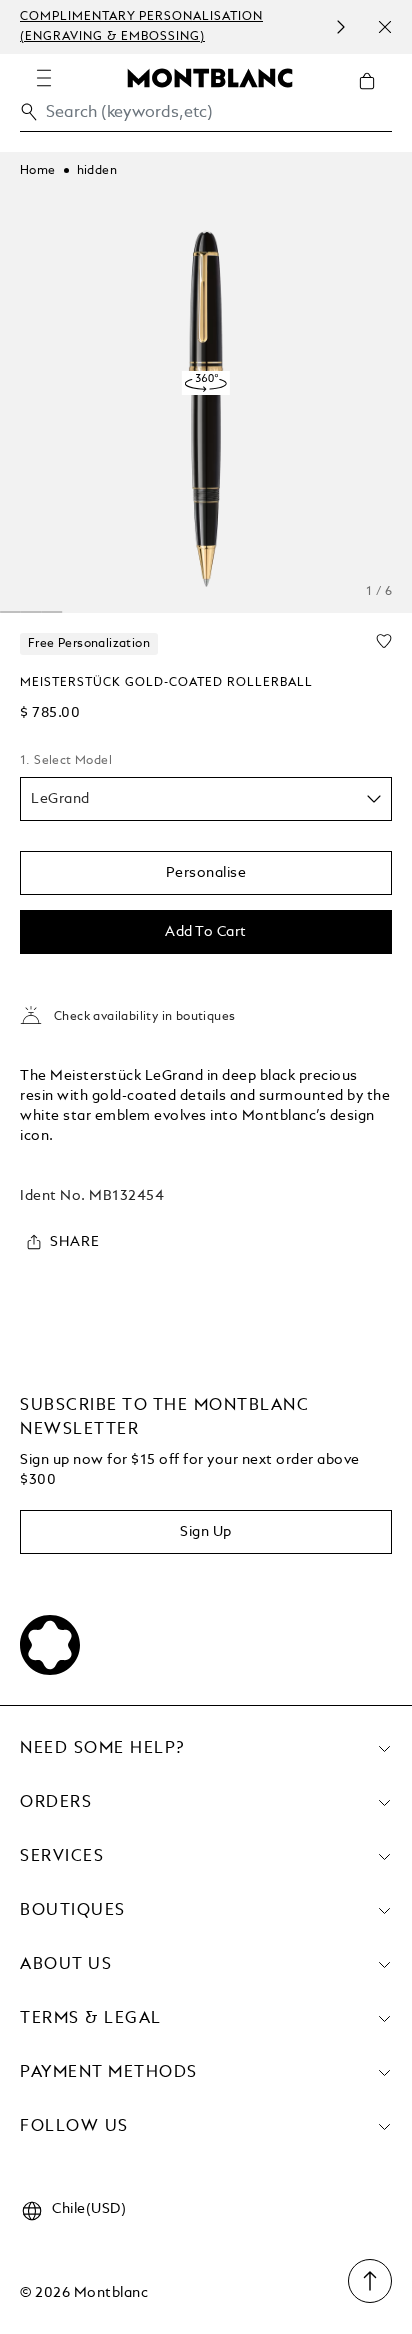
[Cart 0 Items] (375, 96)
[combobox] (206, 117)
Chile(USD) (89, 2209)
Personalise (206, 873)
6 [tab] (51, 612)
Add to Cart (206, 932)
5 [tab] (31, 612)
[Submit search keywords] (29, 112)
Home (38, 171)
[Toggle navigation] (44, 78)
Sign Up (206, 1532)
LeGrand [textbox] (60, 799)
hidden (97, 171)
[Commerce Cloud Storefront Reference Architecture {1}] (210, 77)
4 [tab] (10, 612)
